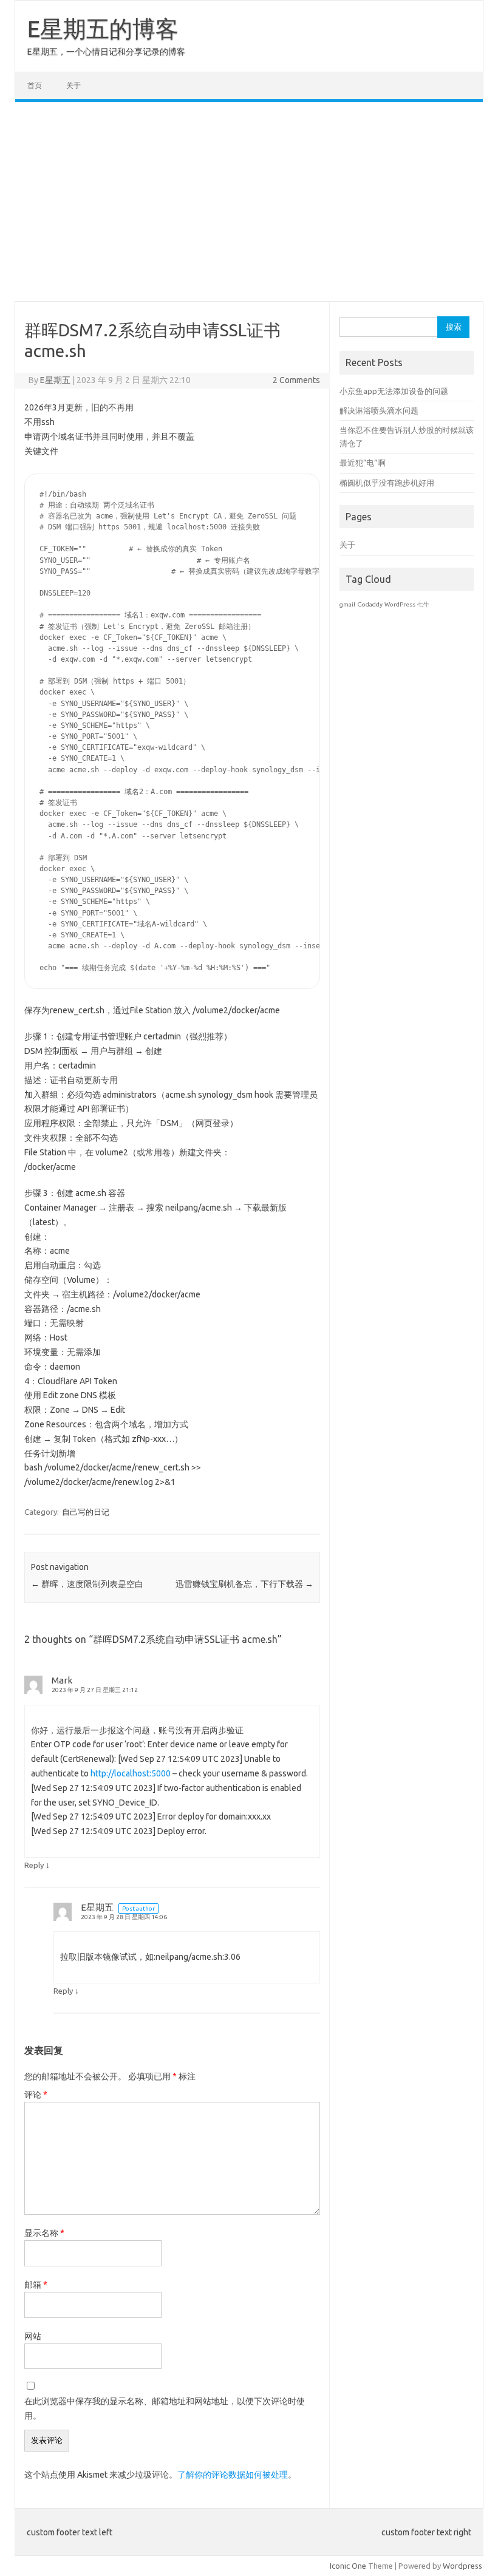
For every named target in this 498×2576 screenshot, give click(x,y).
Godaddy (370, 604)
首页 (35, 85)
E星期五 (55, 380)
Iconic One (348, 2566)
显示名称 (44, 2233)
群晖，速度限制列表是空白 (87, 1584)
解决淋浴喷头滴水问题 (379, 410)
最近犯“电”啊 (363, 463)
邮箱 (36, 2285)
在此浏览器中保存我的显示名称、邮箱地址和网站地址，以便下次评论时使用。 (165, 2408)
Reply (34, 1865)
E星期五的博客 (103, 29)
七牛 (423, 604)
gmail (347, 604)
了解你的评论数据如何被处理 (233, 2475)
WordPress (400, 604)
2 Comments (296, 380)
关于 (73, 85)
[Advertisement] (249, 202)
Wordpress (462, 2566)
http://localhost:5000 (131, 1773)
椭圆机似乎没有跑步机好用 (387, 483)
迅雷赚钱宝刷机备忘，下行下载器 (244, 1584)
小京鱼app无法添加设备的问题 (394, 391)
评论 (36, 2095)
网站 (33, 2336)
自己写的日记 (86, 1512)
